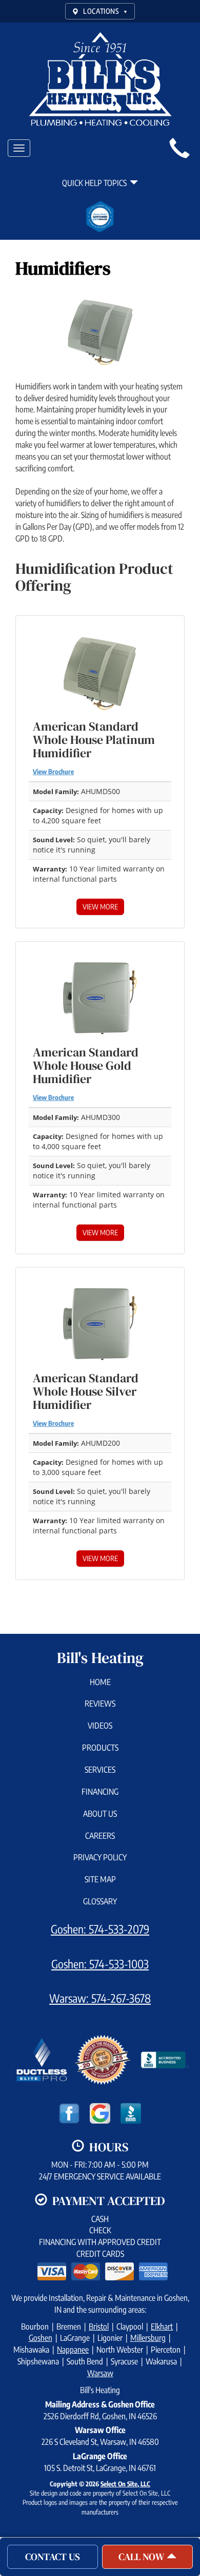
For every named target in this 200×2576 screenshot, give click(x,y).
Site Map (100, 1879)
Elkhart (162, 2326)
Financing (100, 1792)
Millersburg (148, 2338)
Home (100, 1682)
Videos (100, 1726)
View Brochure (53, 772)
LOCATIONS (105, 11)
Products (100, 1748)
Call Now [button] (143, 2557)
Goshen (41, 2338)
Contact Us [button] (53, 2557)
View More (100, 907)
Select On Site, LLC (125, 2484)
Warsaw (100, 2373)
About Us (100, 1814)
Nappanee (73, 2350)
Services (100, 1770)
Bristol (99, 2326)
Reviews (100, 1704)
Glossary (100, 1901)
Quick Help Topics (96, 183)
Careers (100, 1836)
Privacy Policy (100, 1857)
